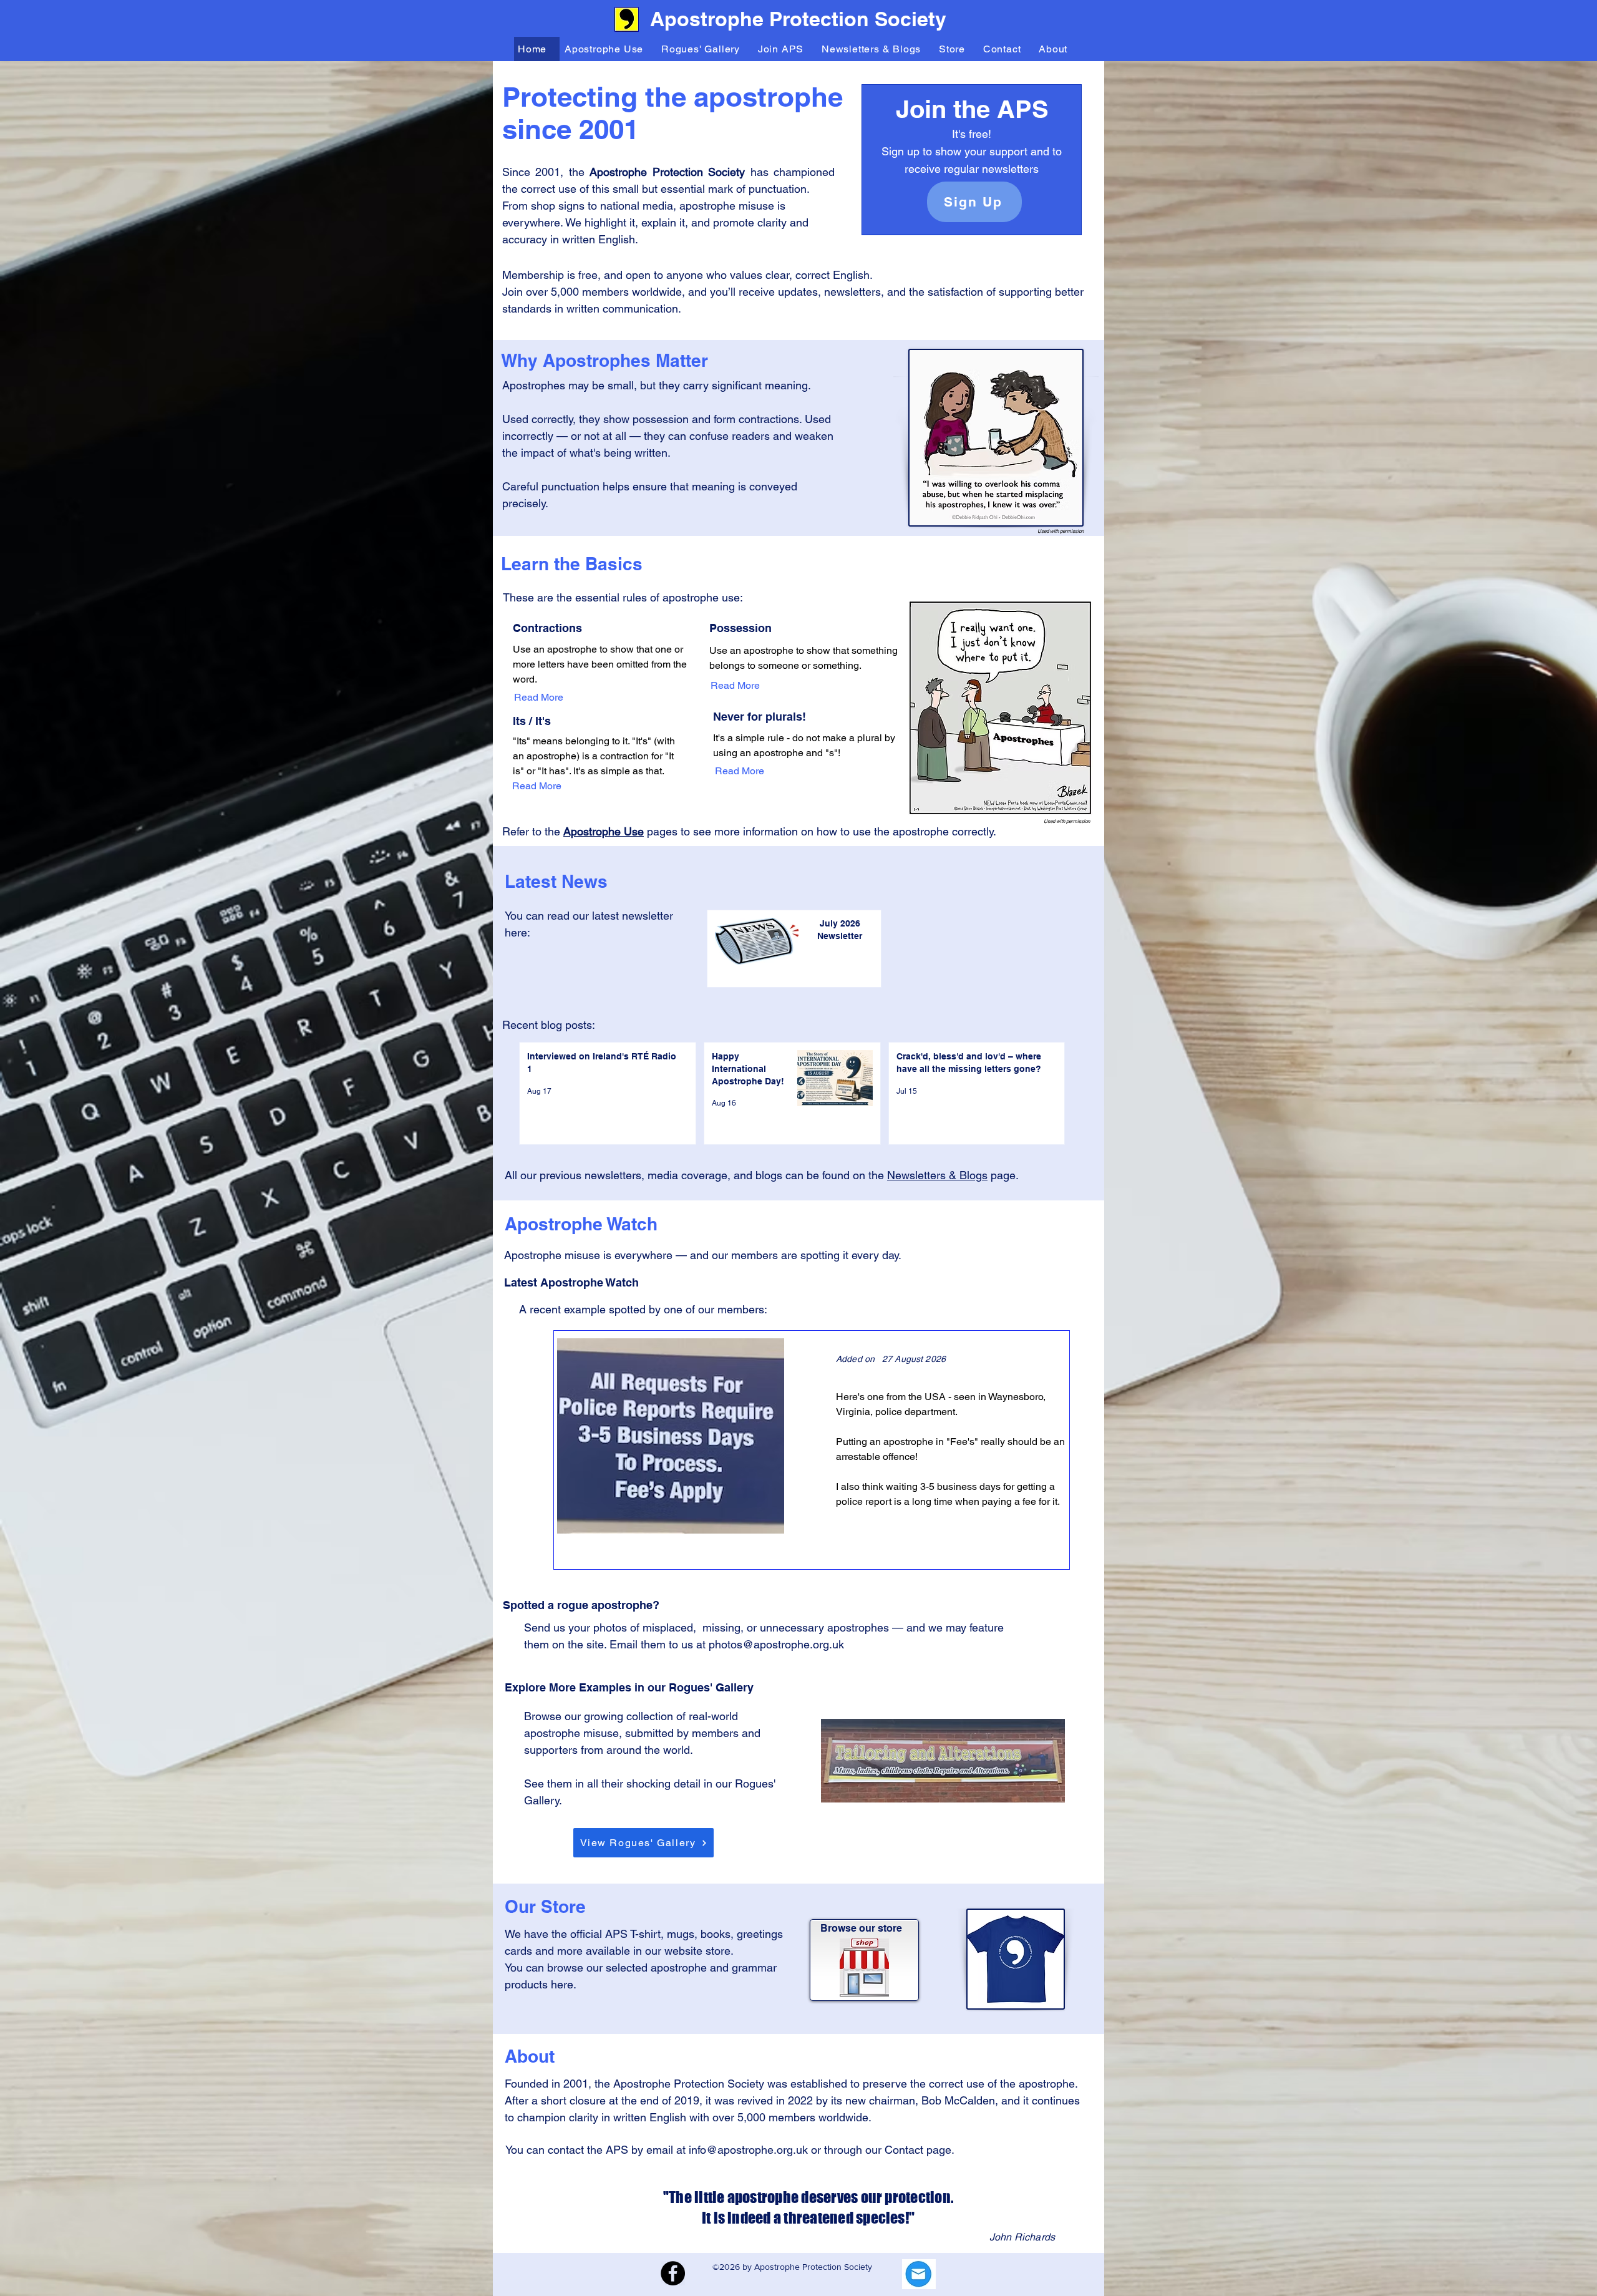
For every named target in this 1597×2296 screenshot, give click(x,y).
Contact (905, 2150)
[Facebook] (673, 2273)
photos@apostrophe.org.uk (776, 1644)
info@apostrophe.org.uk (748, 2150)
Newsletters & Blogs (937, 1175)
